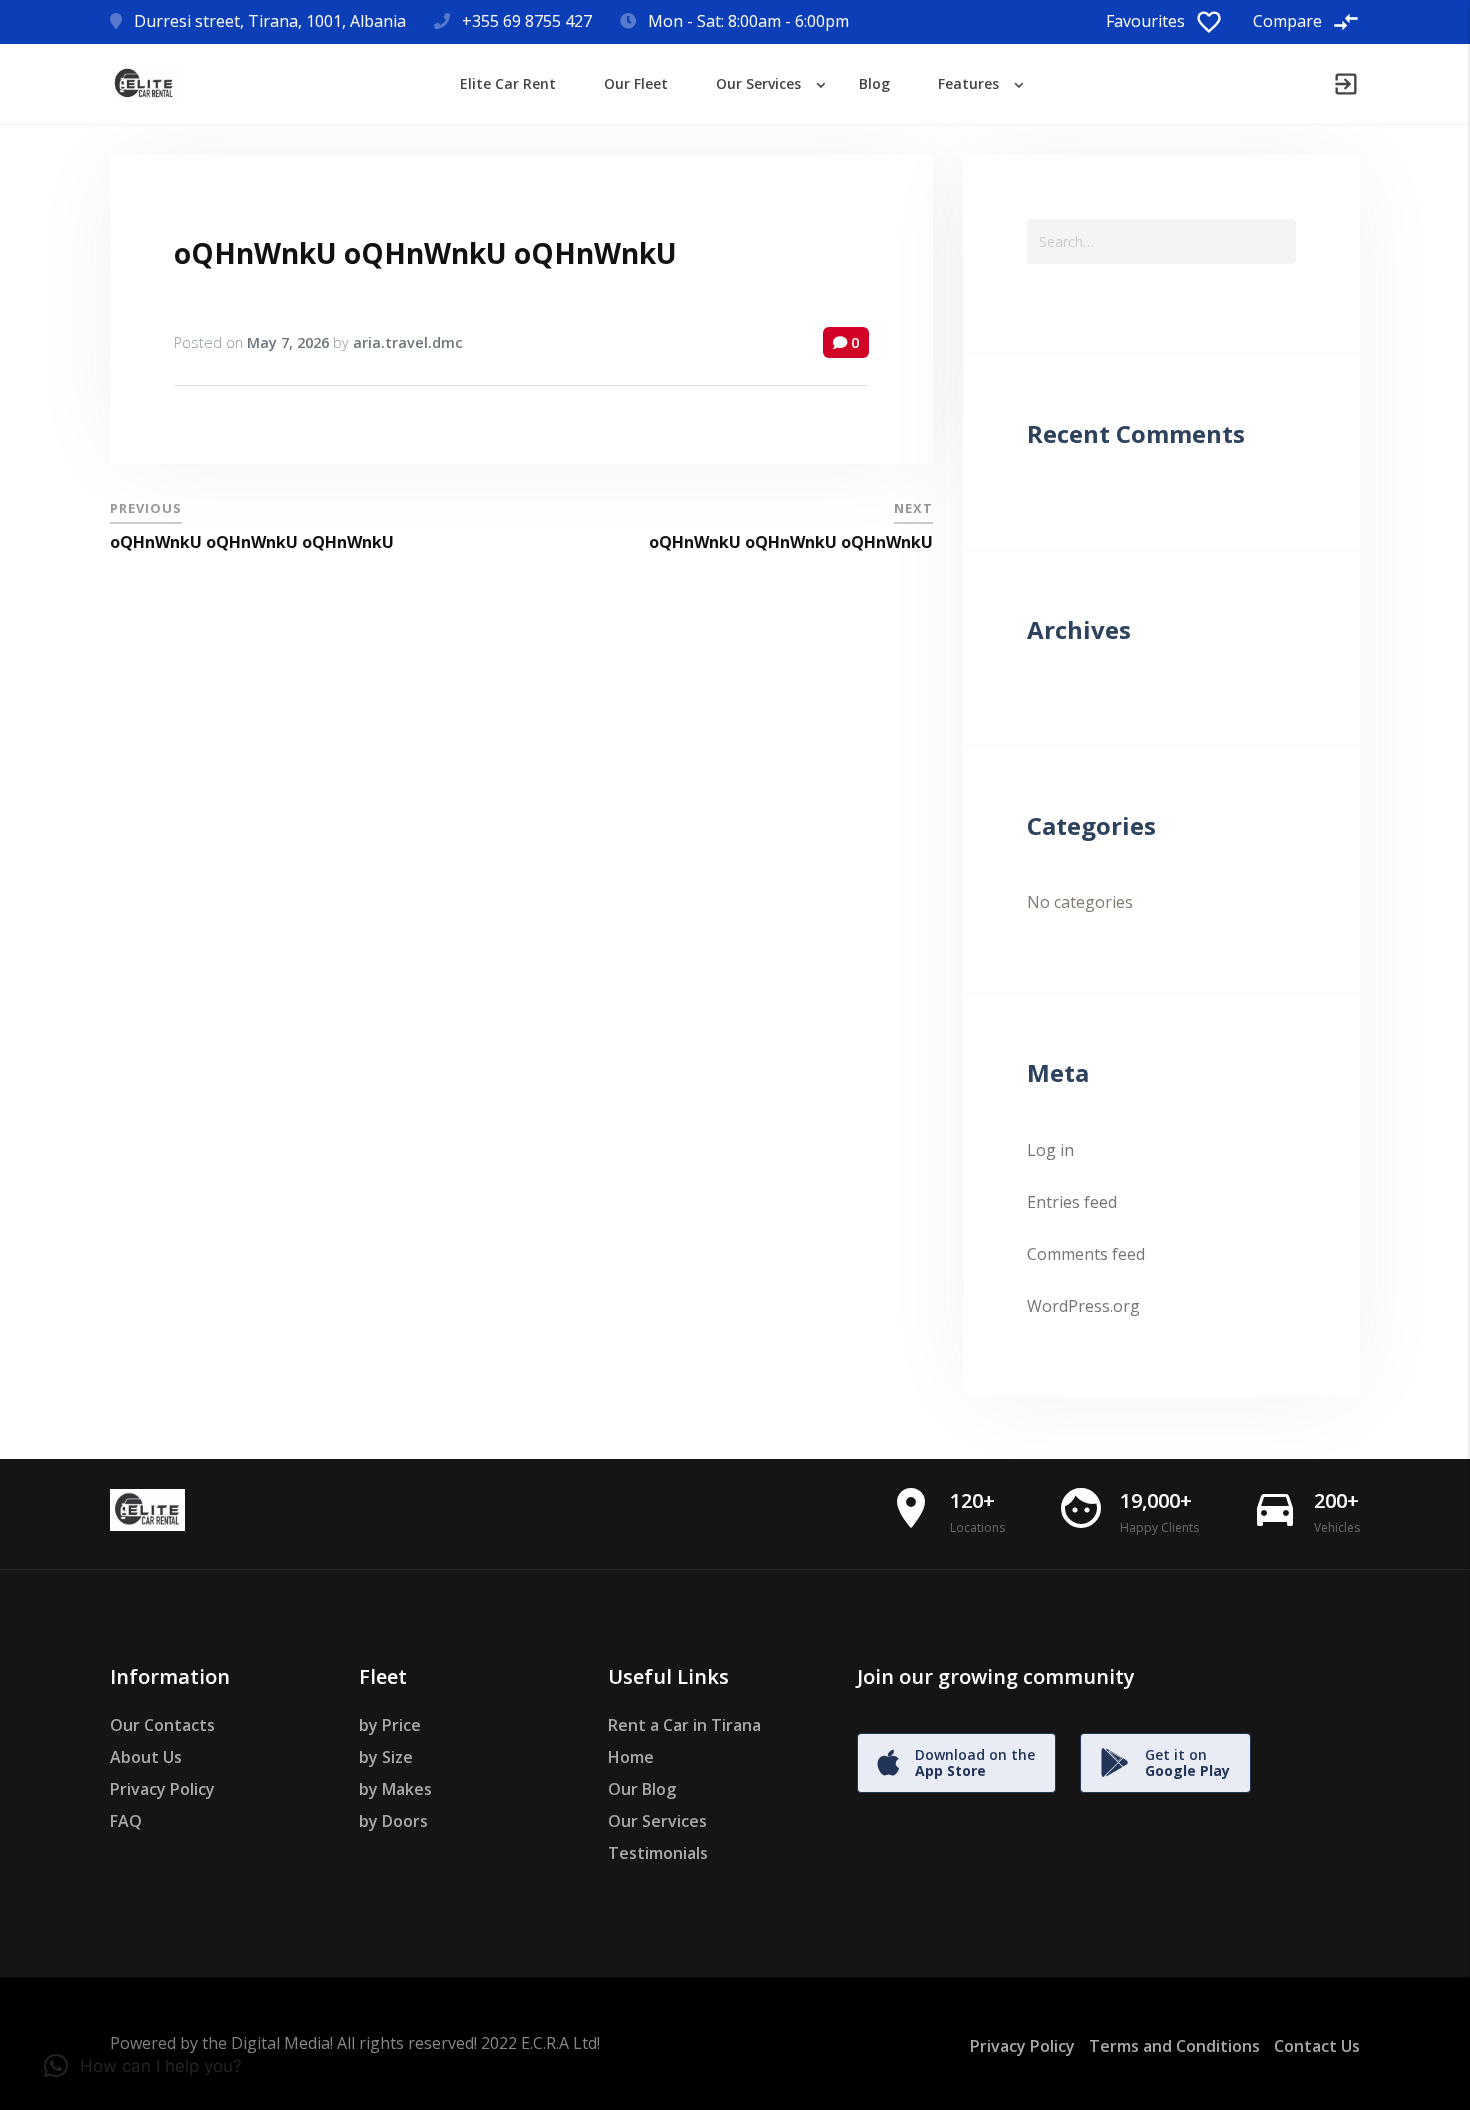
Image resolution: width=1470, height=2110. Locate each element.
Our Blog (642, 1789)
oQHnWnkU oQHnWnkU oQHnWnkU (425, 253)
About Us (146, 1757)
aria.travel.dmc (408, 342)
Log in (1050, 1150)
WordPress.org (1083, 1306)
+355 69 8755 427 (527, 21)
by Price (390, 1725)
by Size (386, 1757)
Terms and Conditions (1174, 2046)
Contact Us (1317, 2046)
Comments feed (1086, 1254)
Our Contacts (162, 1725)
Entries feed (1072, 1202)
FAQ (126, 1821)
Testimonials (658, 1853)
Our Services (657, 1821)
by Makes (395, 1789)
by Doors (393, 1821)
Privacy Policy (162, 1789)
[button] (143, 2066)
